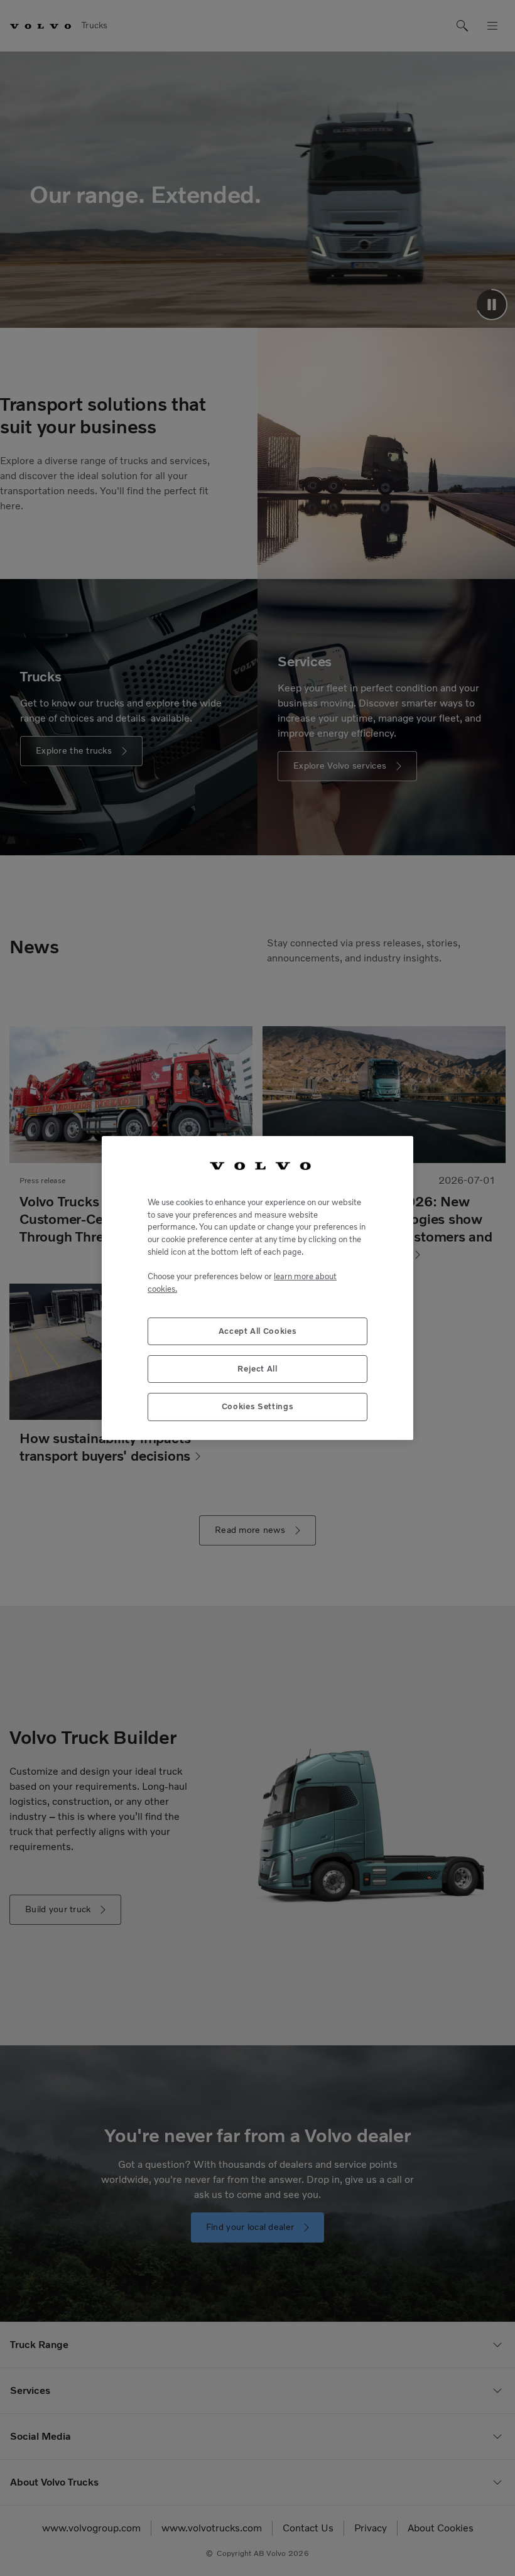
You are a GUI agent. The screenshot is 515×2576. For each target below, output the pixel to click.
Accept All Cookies (258, 1331)
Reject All (257, 1369)
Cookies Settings (258, 1406)
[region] (257, 1288)
